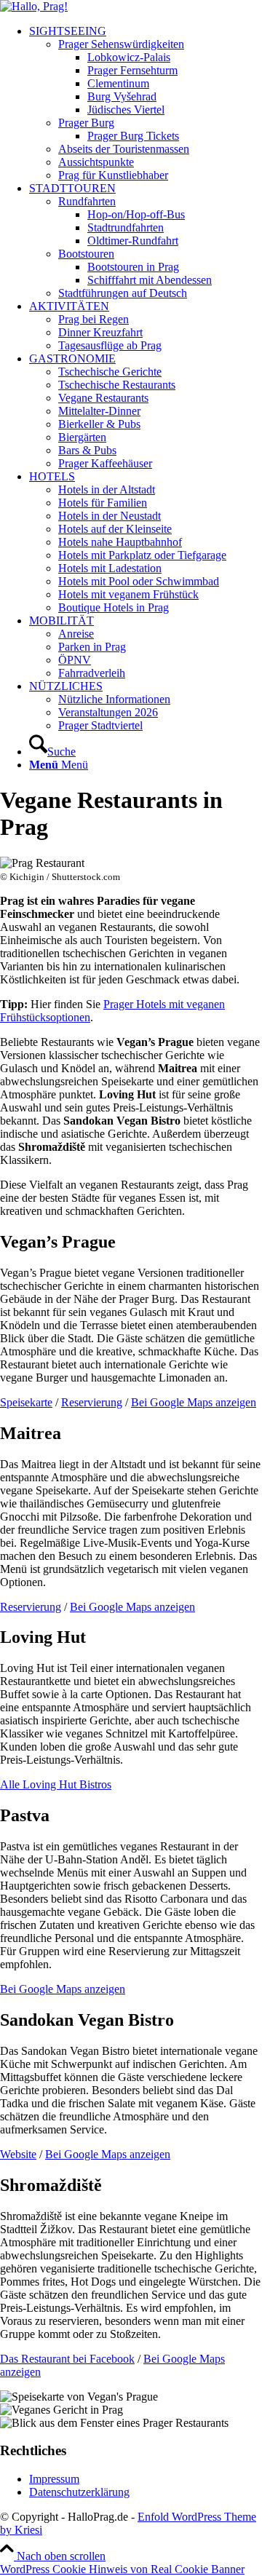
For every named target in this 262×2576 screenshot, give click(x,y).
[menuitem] (146, 103)
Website (18, 2154)
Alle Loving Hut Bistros (56, 1784)
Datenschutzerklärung (79, 2492)
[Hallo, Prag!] (34, 6)
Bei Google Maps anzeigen (194, 1402)
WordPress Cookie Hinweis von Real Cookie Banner (122, 2569)
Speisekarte (26, 1402)
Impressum (54, 2479)
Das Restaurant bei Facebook (67, 2359)
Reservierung (92, 1402)
